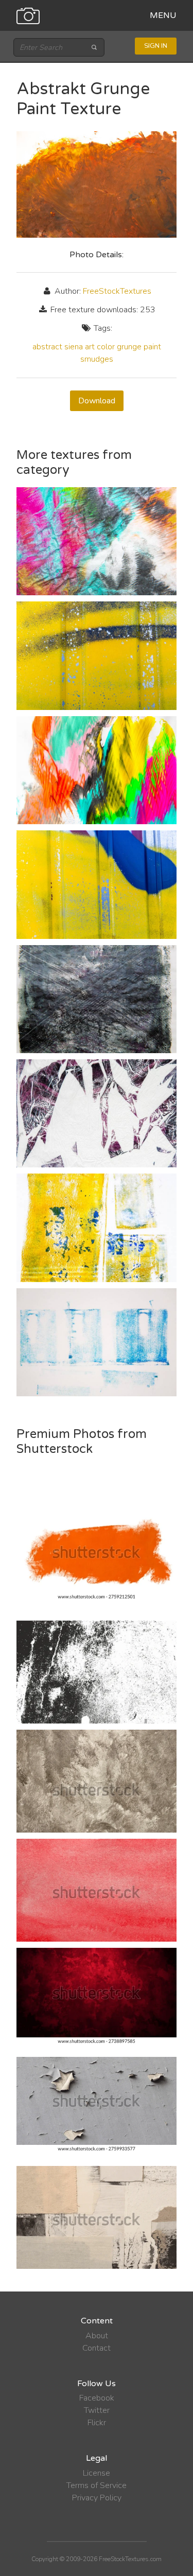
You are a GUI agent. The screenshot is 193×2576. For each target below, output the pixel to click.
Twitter (97, 2410)
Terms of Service (97, 2485)
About (97, 2336)
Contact (97, 2348)
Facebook (97, 2398)
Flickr (97, 2423)
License (97, 2473)
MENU (163, 15)
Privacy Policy (97, 2498)
